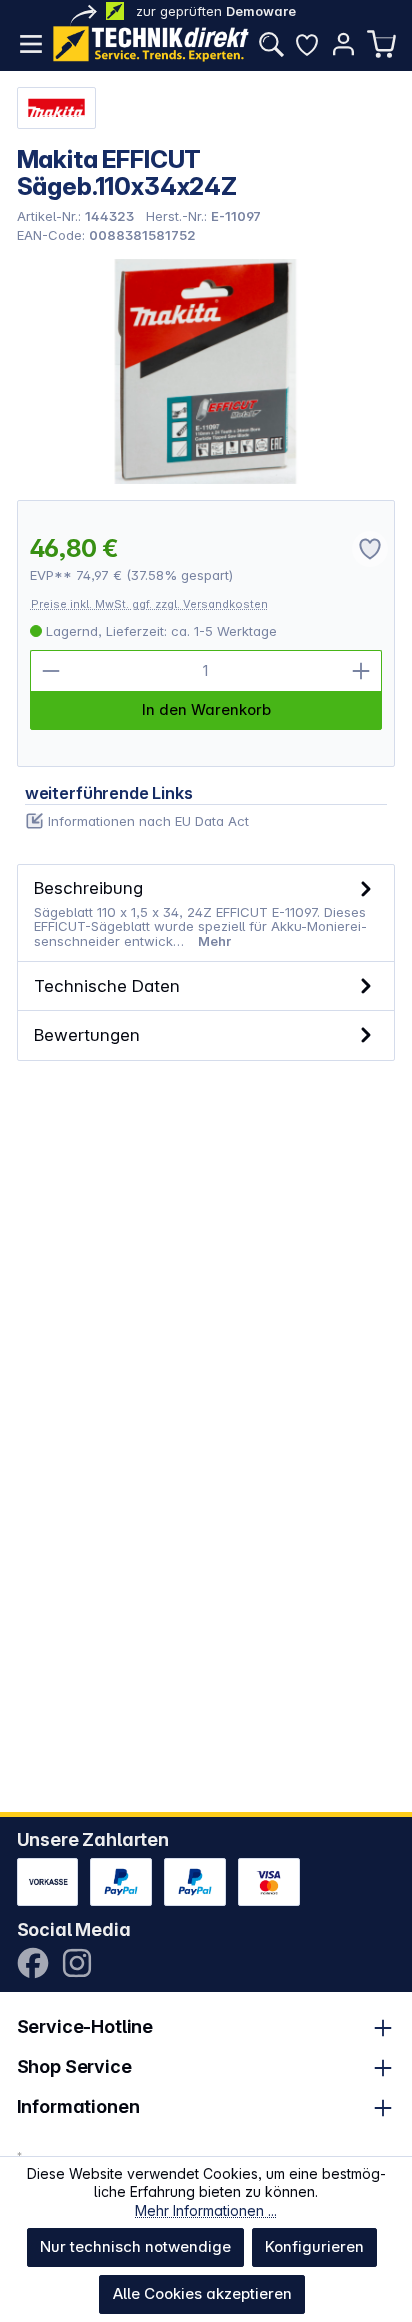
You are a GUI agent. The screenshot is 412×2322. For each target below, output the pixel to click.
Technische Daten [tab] (107, 985)
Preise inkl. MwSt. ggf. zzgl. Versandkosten (149, 604)
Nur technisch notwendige (135, 2246)
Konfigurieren (314, 2246)
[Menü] (31, 44)
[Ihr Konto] (343, 44)
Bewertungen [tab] (87, 1034)
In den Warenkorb (206, 709)
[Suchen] (271, 44)
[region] (206, 371)
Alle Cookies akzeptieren (202, 2293)
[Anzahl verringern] (51, 671)
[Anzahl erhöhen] (361, 671)
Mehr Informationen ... (206, 2210)
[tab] (206, 913)
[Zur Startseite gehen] (151, 44)
